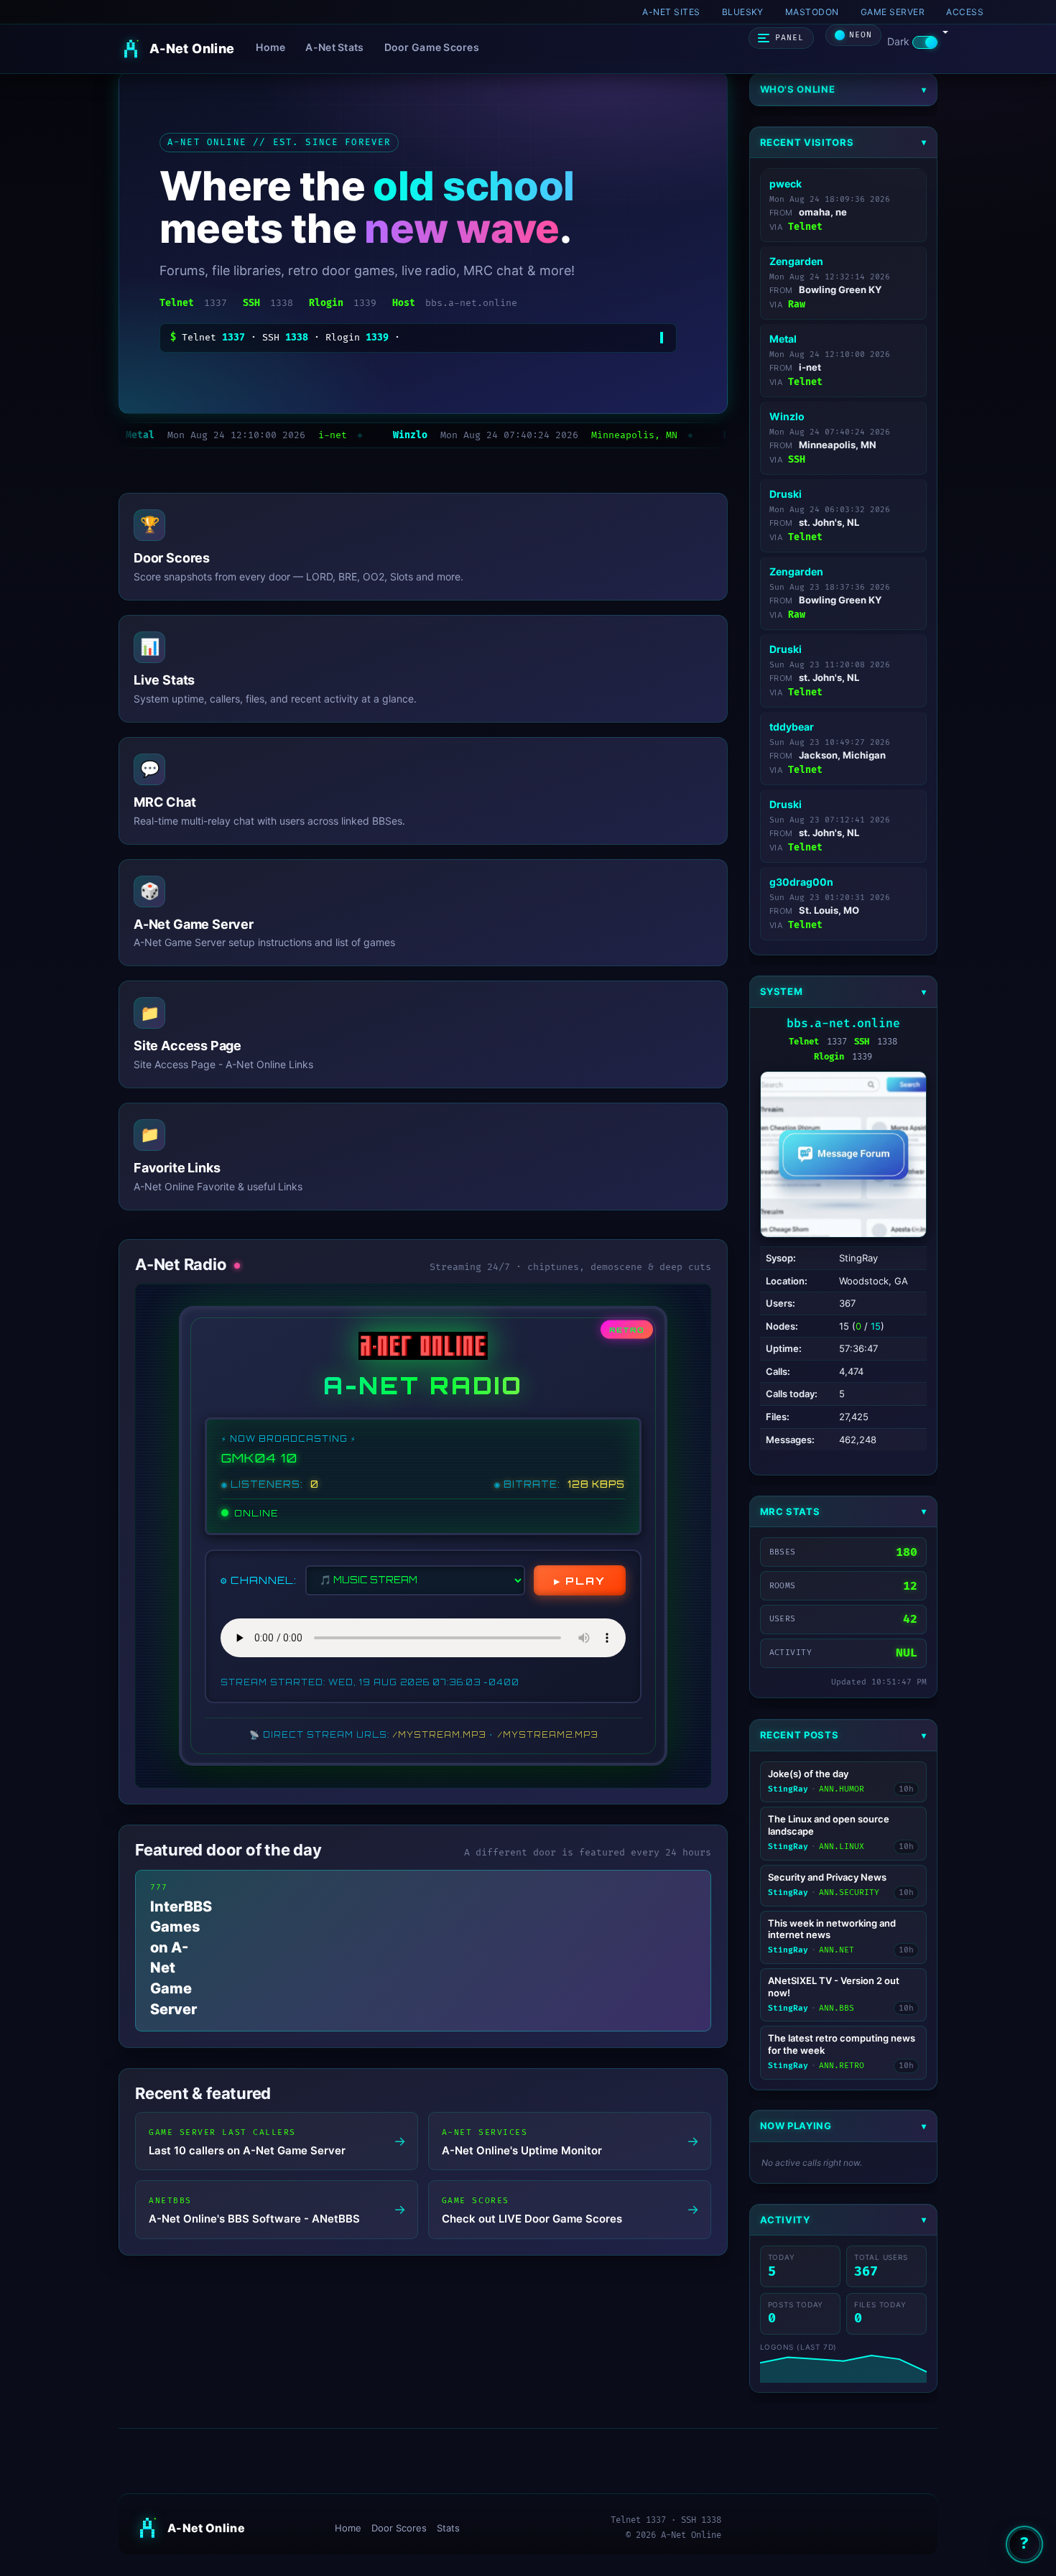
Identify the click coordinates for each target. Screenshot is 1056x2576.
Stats (448, 2528)
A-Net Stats (334, 47)
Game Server (893, 12)
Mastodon (812, 12)
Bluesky (743, 12)
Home (270, 47)
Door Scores (399, 2528)
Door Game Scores (432, 47)
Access (965, 12)
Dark (900, 41)
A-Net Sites (671, 12)
